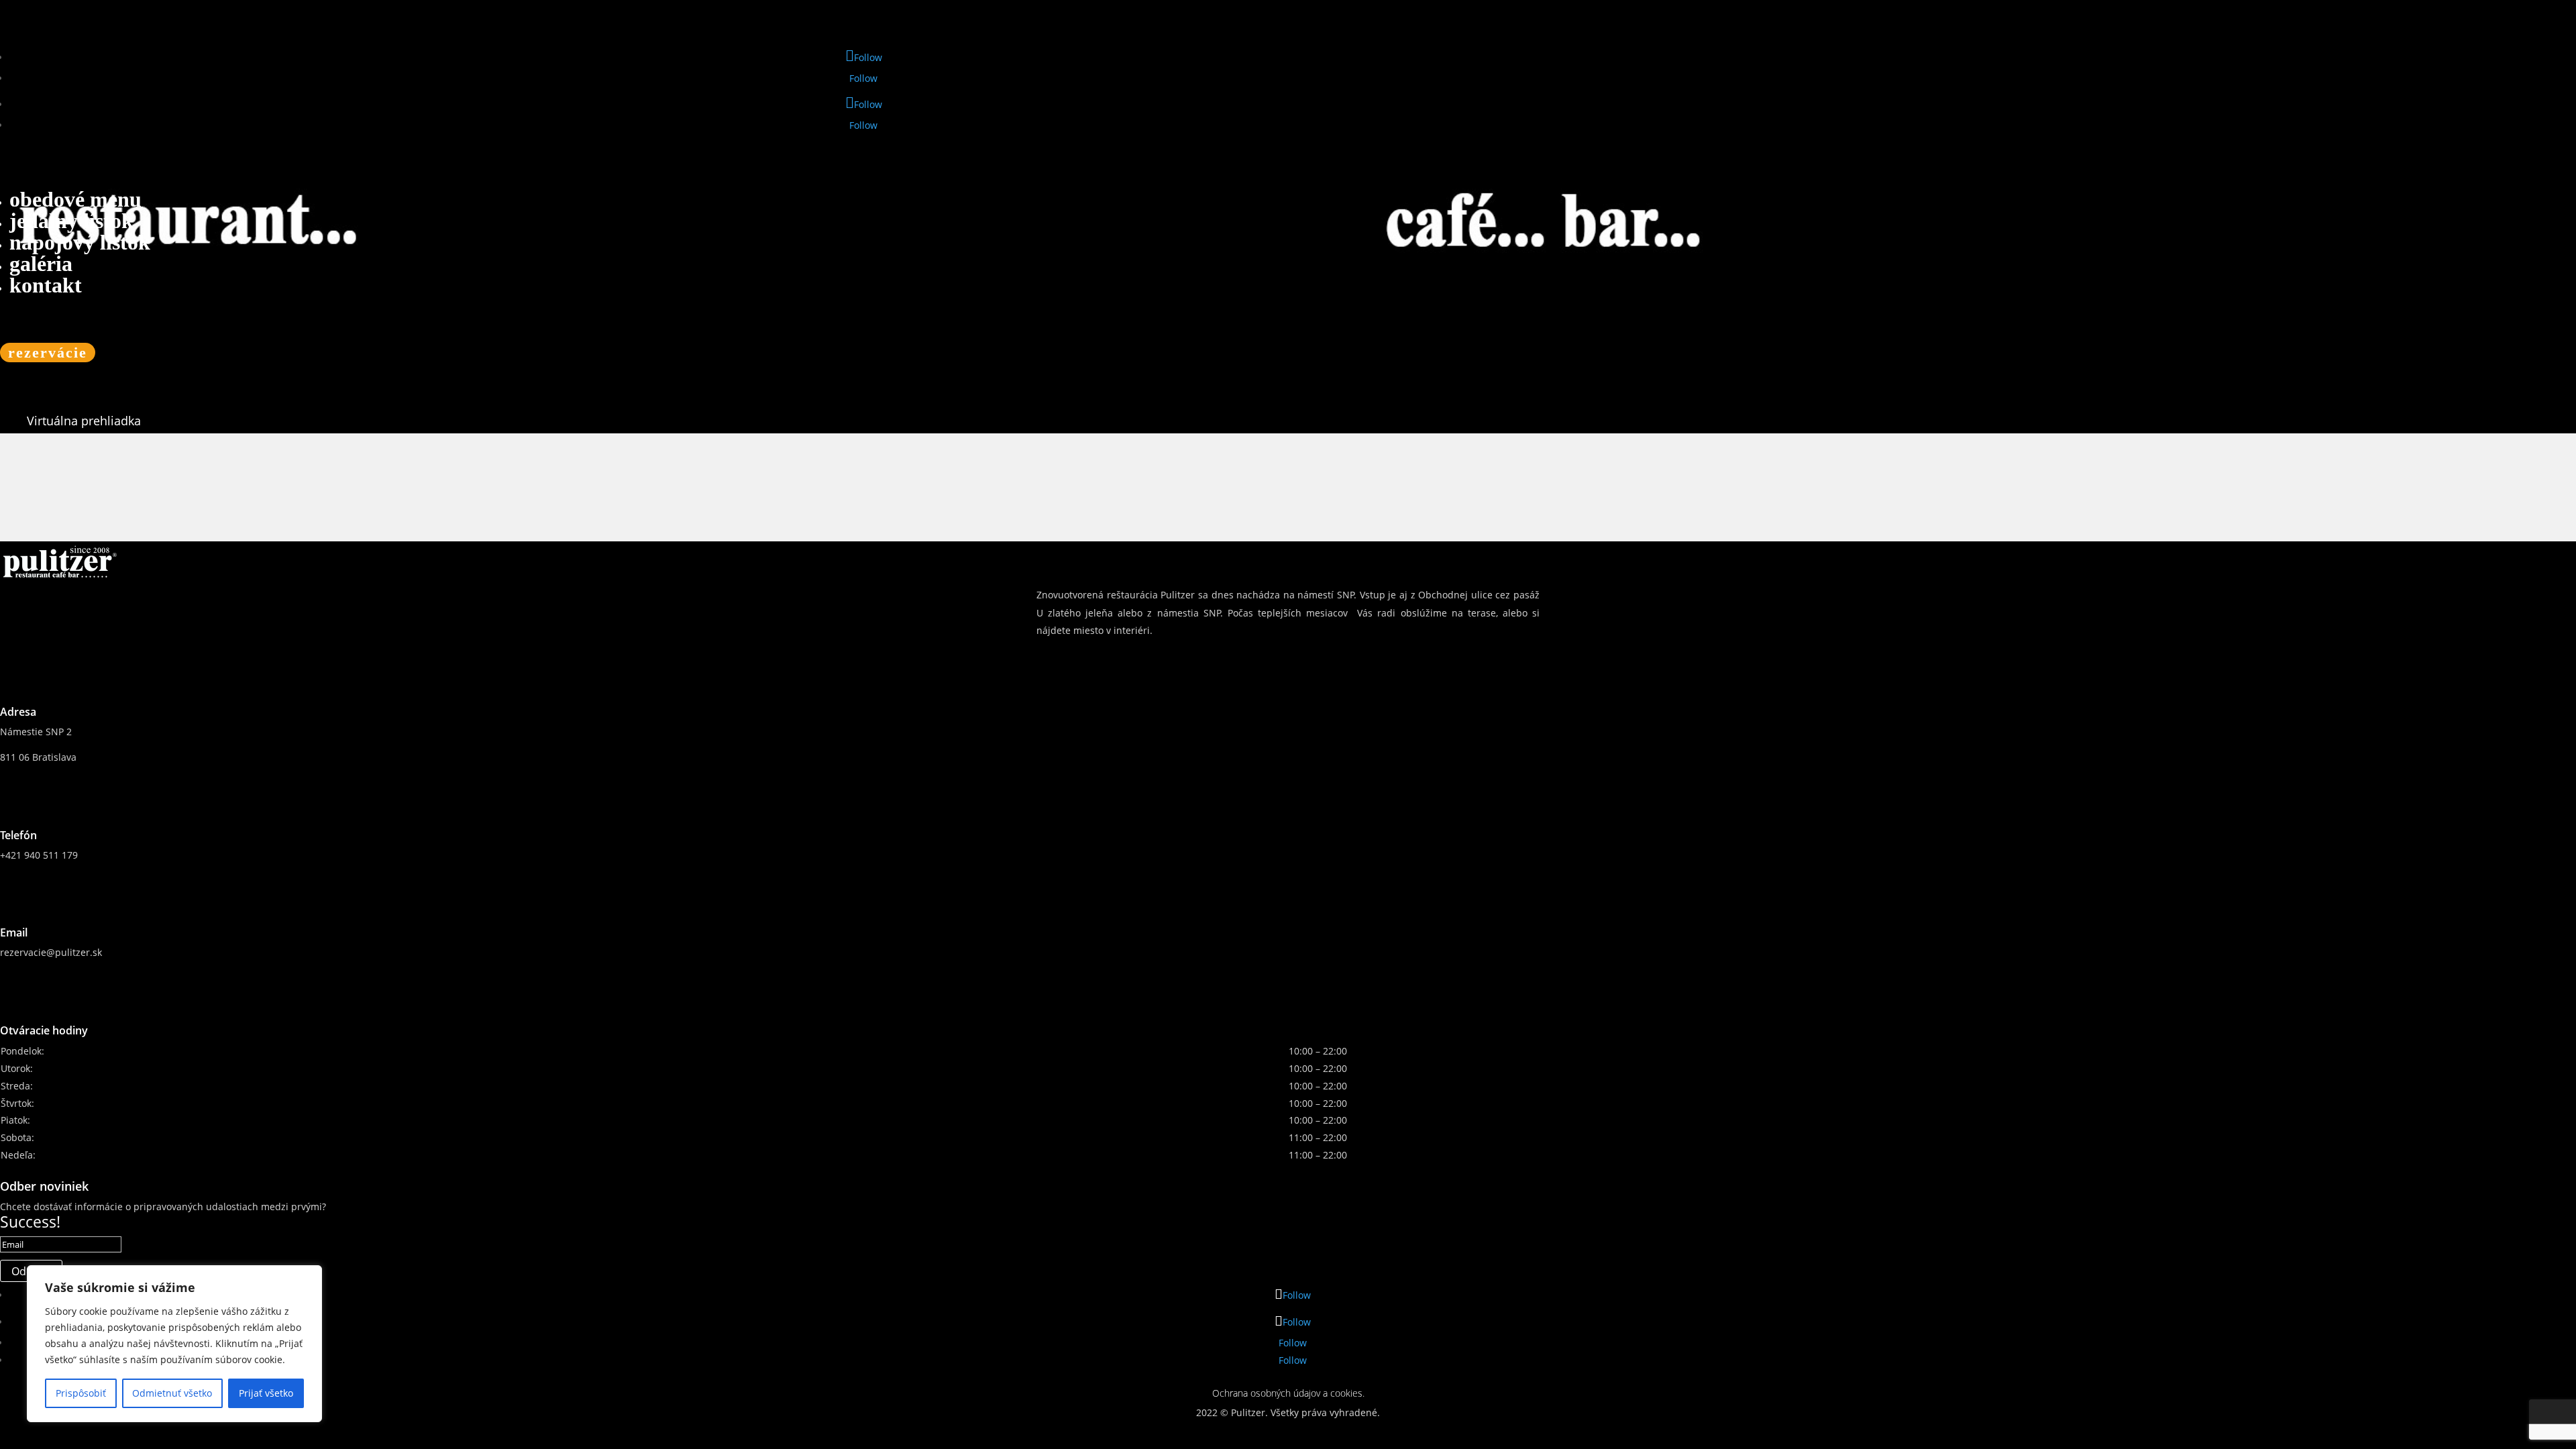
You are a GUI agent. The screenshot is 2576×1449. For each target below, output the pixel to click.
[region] (174, 1344)
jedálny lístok (71, 221)
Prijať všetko (266, 1393)
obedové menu (75, 199)
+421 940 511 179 (39, 855)
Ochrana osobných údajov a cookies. (1288, 1393)
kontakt (46, 285)
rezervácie (48, 353)
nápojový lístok (80, 242)
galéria (41, 264)
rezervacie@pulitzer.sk (51, 952)
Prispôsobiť (81, 1393)
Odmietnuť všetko (172, 1393)
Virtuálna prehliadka (84, 421)
